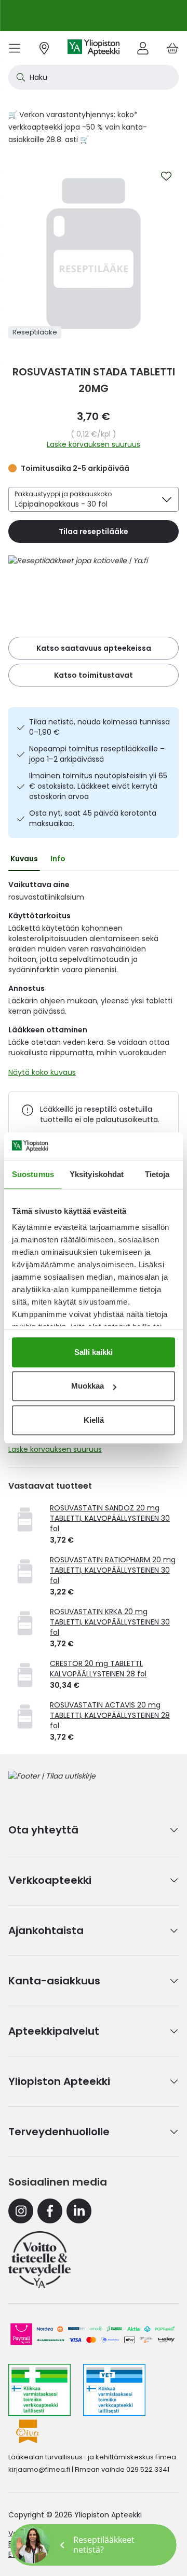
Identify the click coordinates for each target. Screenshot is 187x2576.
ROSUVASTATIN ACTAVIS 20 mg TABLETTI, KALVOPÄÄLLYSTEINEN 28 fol (110, 1715)
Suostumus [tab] (33, 1174)
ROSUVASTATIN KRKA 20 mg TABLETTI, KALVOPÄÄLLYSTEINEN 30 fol (110, 1622)
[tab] (24, 859)
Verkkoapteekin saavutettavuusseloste (79, 2533)
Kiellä (94, 1420)
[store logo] (94, 48)
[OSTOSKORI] (172, 48)
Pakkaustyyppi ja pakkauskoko (63, 494)
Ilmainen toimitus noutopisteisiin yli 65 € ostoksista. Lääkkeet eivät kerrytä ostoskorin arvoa (98, 786)
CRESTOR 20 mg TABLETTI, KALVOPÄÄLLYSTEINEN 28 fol (98, 1669)
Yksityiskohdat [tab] (97, 1174)
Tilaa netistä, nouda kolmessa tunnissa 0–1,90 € (99, 727)
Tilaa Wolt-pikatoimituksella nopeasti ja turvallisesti (92, 16)
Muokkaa (88, 1386)
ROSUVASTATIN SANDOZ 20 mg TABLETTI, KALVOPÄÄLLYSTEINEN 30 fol (110, 1518)
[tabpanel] (94, 981)
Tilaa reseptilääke (94, 531)
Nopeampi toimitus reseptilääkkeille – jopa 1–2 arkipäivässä (97, 754)
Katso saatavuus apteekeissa (94, 648)
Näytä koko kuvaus (42, 1072)
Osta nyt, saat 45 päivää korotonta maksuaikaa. (93, 818)
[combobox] (94, 77)
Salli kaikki (94, 1352)
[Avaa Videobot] (31, 2545)
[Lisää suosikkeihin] (166, 176)
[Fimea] (39, 2390)
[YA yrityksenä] (39, 2260)
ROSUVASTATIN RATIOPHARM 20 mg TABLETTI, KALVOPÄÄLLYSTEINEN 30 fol (113, 1570)
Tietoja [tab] (157, 1174)
